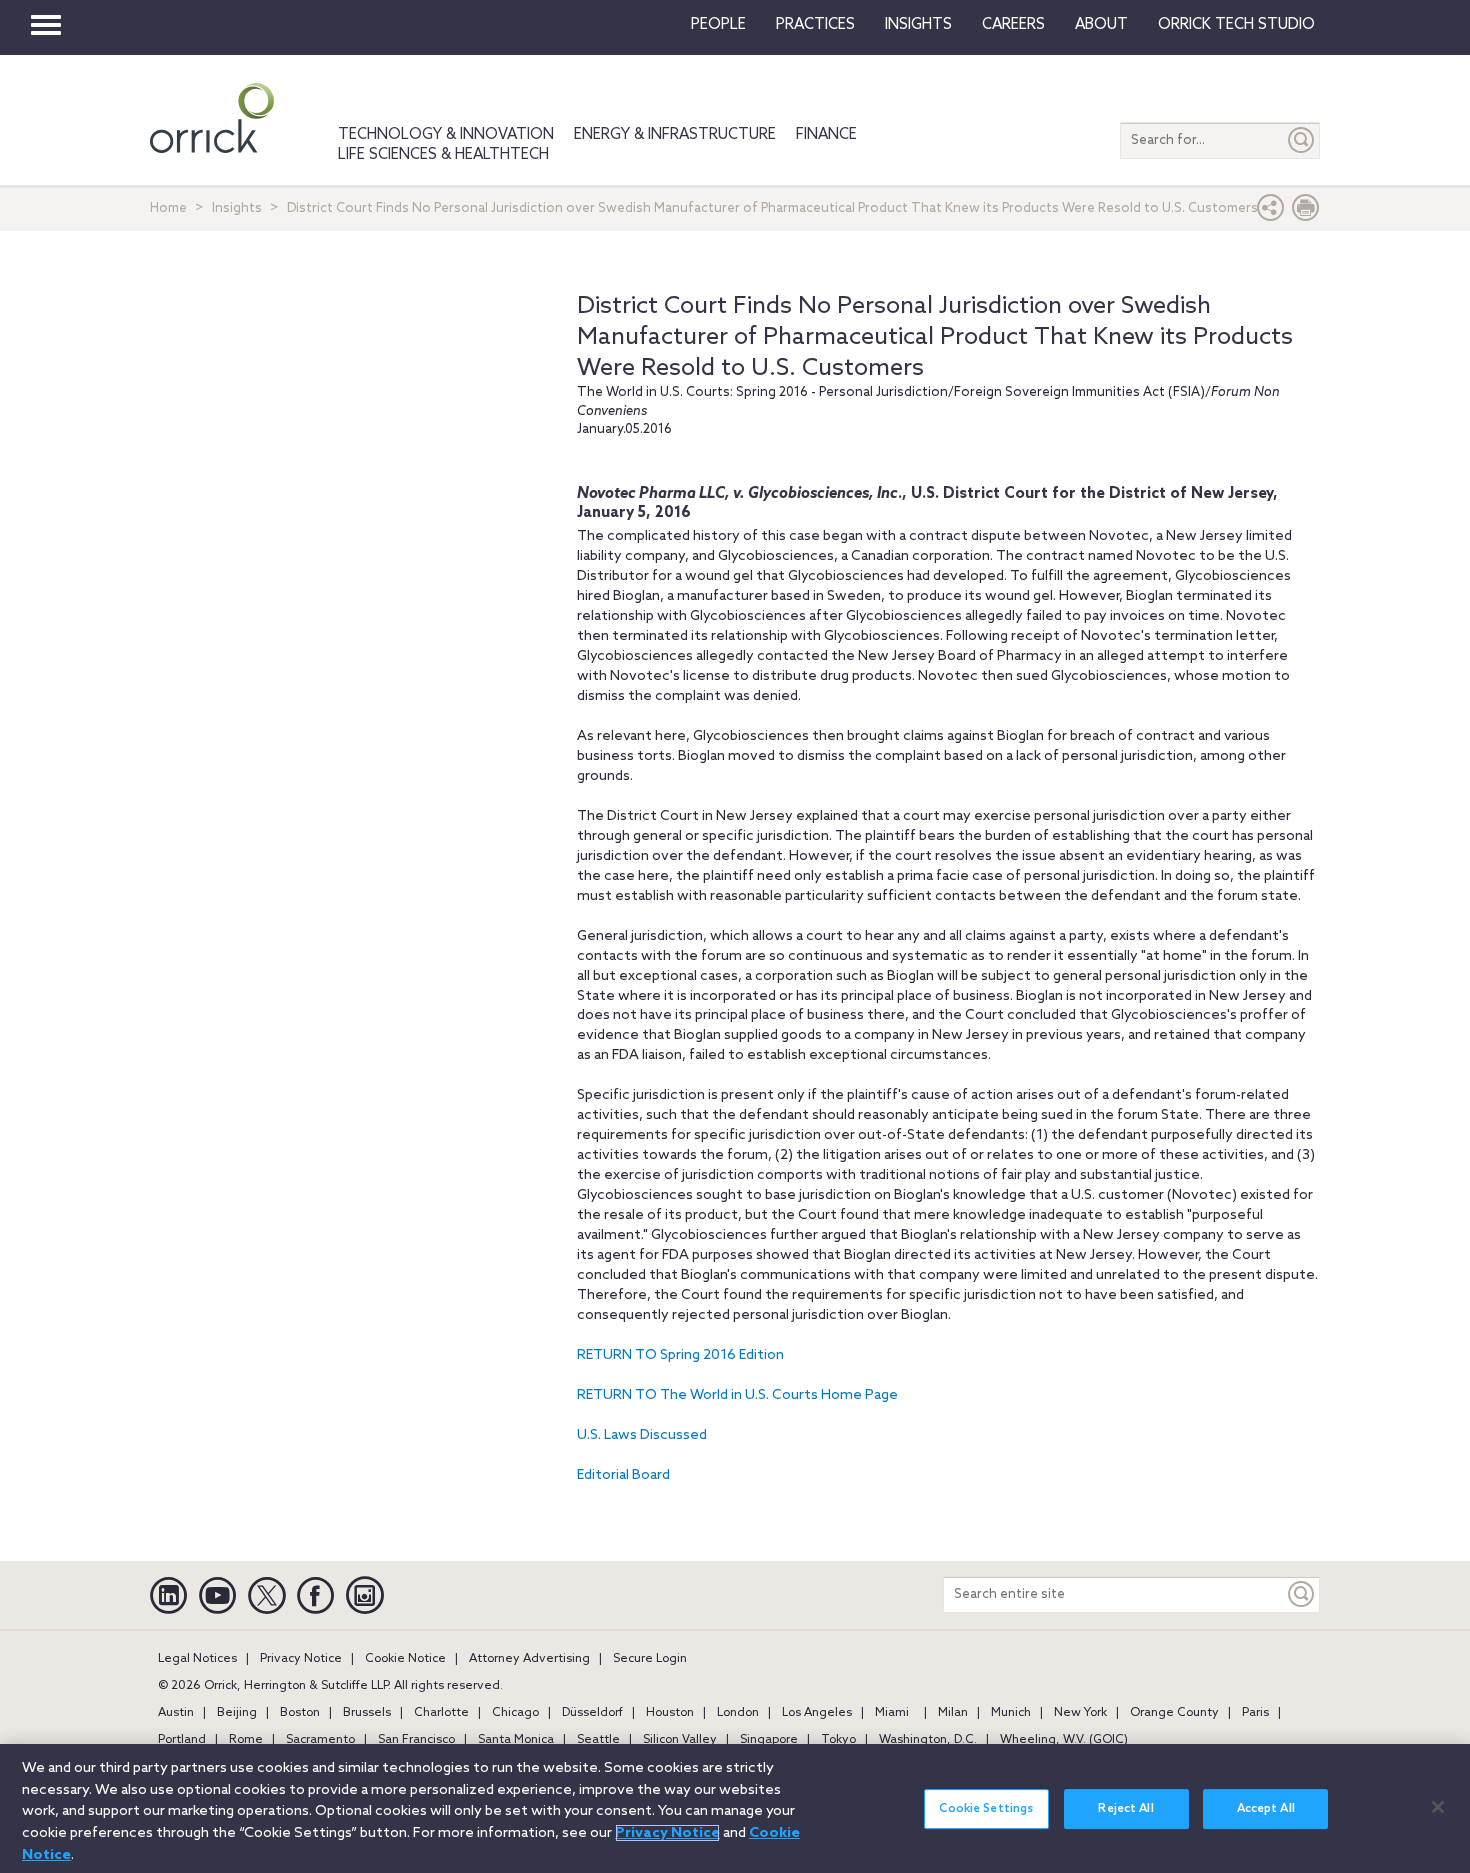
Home (168, 208)
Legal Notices (197, 1659)
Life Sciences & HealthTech (443, 155)
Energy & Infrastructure (675, 135)
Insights (237, 208)
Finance (826, 135)
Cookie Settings (986, 1809)
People (718, 25)
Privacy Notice (301, 1659)
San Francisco (416, 1740)
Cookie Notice (405, 1659)
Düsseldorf (592, 1713)
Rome (246, 1740)
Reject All (1125, 1809)
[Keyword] (1302, 1594)
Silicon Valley (680, 1740)
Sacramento (320, 1740)
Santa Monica (516, 1740)
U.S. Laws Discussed (642, 1435)
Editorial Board (623, 1475)
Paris (1255, 1713)
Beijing (237, 1713)
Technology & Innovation (446, 135)
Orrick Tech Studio (1236, 25)
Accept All (1266, 1809)
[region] (735, 1808)
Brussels (367, 1713)
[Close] (1438, 1807)
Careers (1013, 25)
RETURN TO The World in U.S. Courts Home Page (737, 1395)
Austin (176, 1713)
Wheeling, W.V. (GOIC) (1064, 1740)
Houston (670, 1713)
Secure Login (650, 1659)
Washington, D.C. (928, 1740)
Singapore (769, 1740)
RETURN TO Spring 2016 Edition (680, 1355)
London (738, 1713)
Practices (815, 25)
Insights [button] (918, 25)
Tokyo (838, 1740)
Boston (300, 1713)
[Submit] (1302, 140)
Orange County (1174, 1713)
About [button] (1101, 25)
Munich (1011, 1713)
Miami (892, 1713)
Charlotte (441, 1713)
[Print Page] (1306, 212)
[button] (1271, 212)
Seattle (598, 1740)
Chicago (515, 1713)
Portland (182, 1740)
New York (1080, 1713)
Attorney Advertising (529, 1659)
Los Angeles (817, 1713)
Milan (953, 1713)
